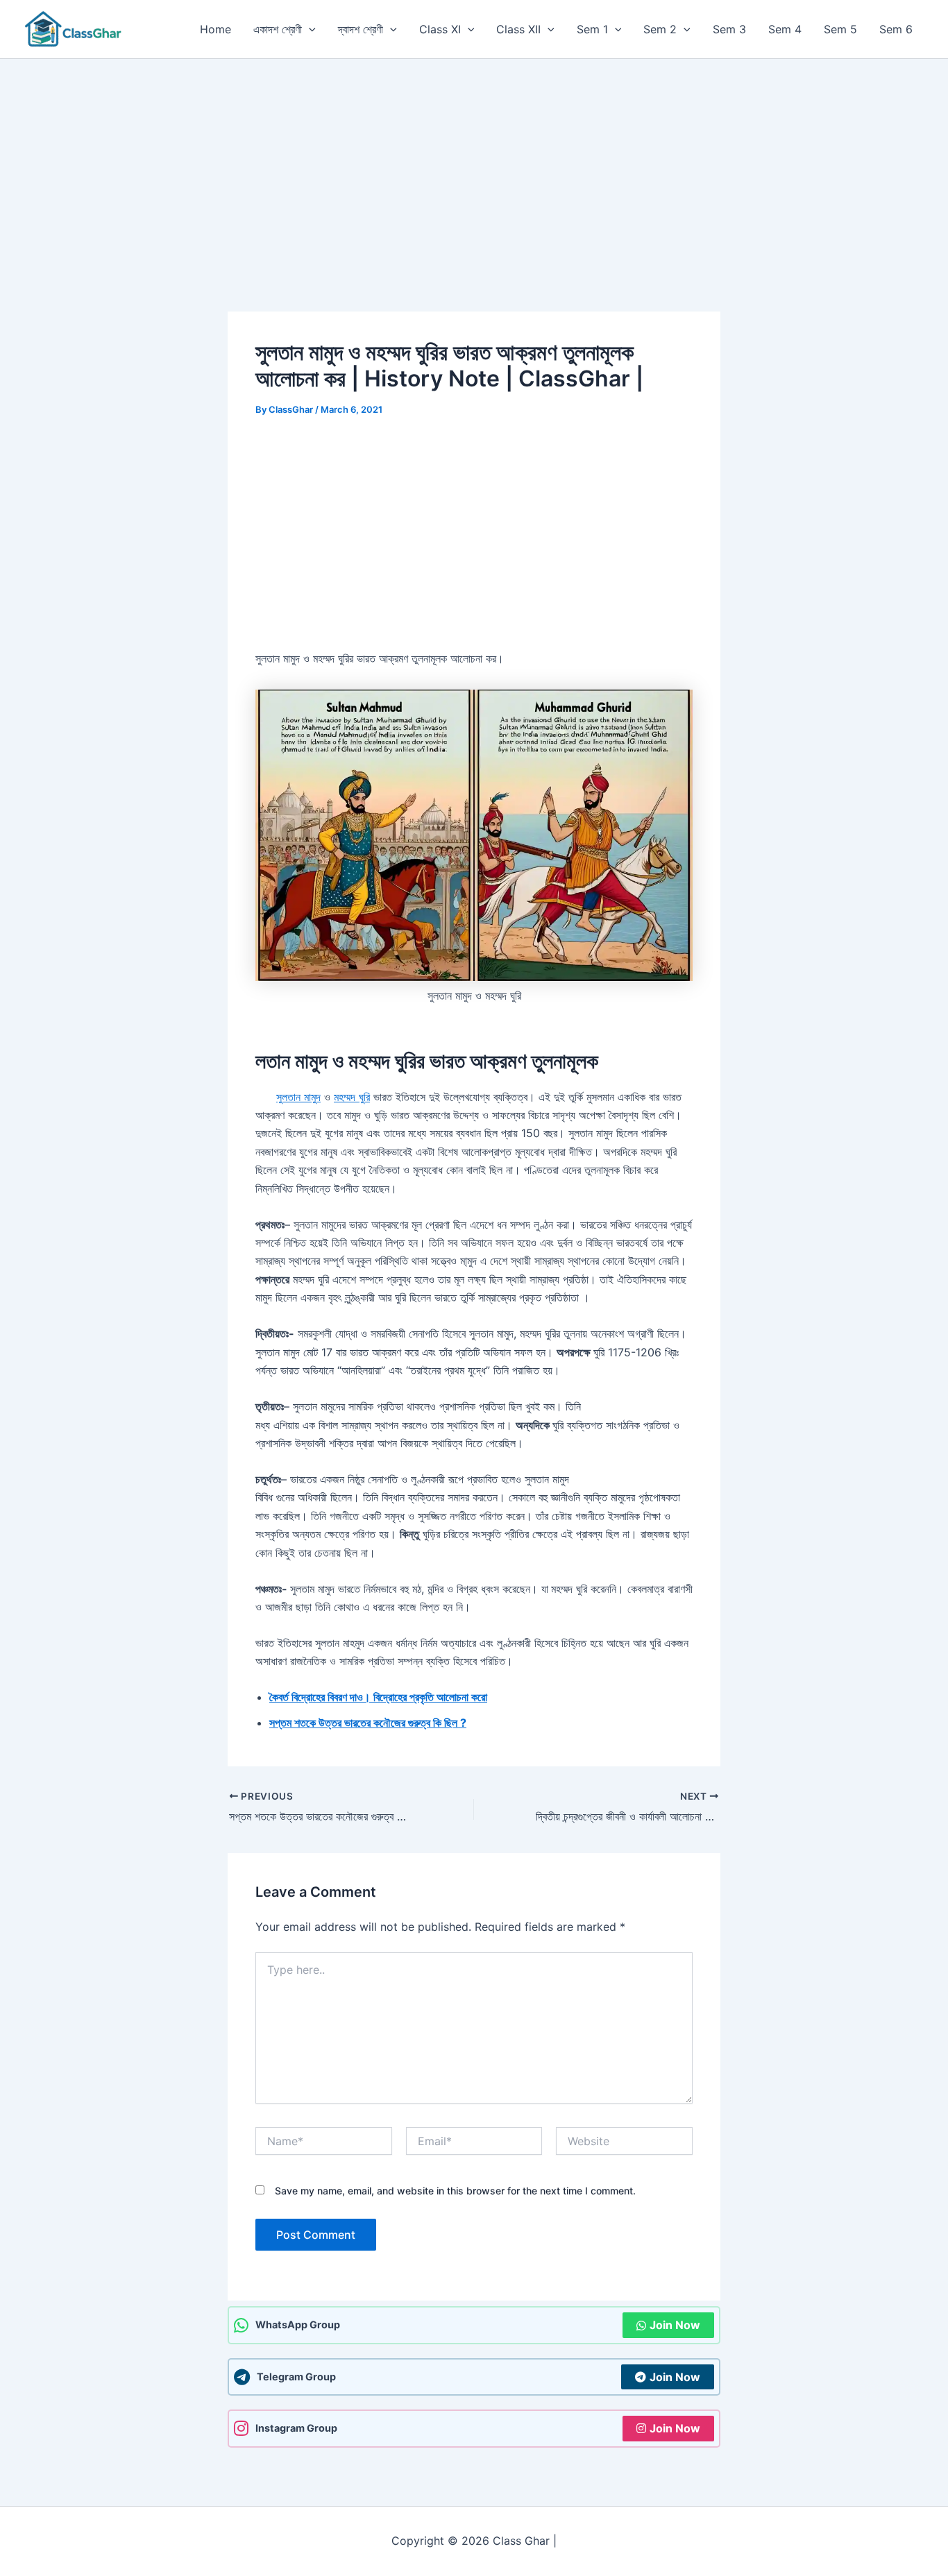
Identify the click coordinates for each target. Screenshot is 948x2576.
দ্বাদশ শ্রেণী (361, 29)
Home (215, 29)
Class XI (440, 29)
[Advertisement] (474, 163)
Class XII (518, 29)
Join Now (675, 2325)
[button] (309, 29)
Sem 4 (785, 29)
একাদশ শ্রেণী (278, 29)
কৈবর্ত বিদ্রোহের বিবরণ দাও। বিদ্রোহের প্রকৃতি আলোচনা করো (378, 1697)
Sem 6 (896, 29)
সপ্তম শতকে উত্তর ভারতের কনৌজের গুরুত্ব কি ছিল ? (368, 1723)
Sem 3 (729, 29)
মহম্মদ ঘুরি (352, 1097)
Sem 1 (592, 29)
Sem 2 (660, 29)
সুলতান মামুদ (298, 1097)
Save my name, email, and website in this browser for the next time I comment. (455, 2191)
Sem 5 (840, 29)
